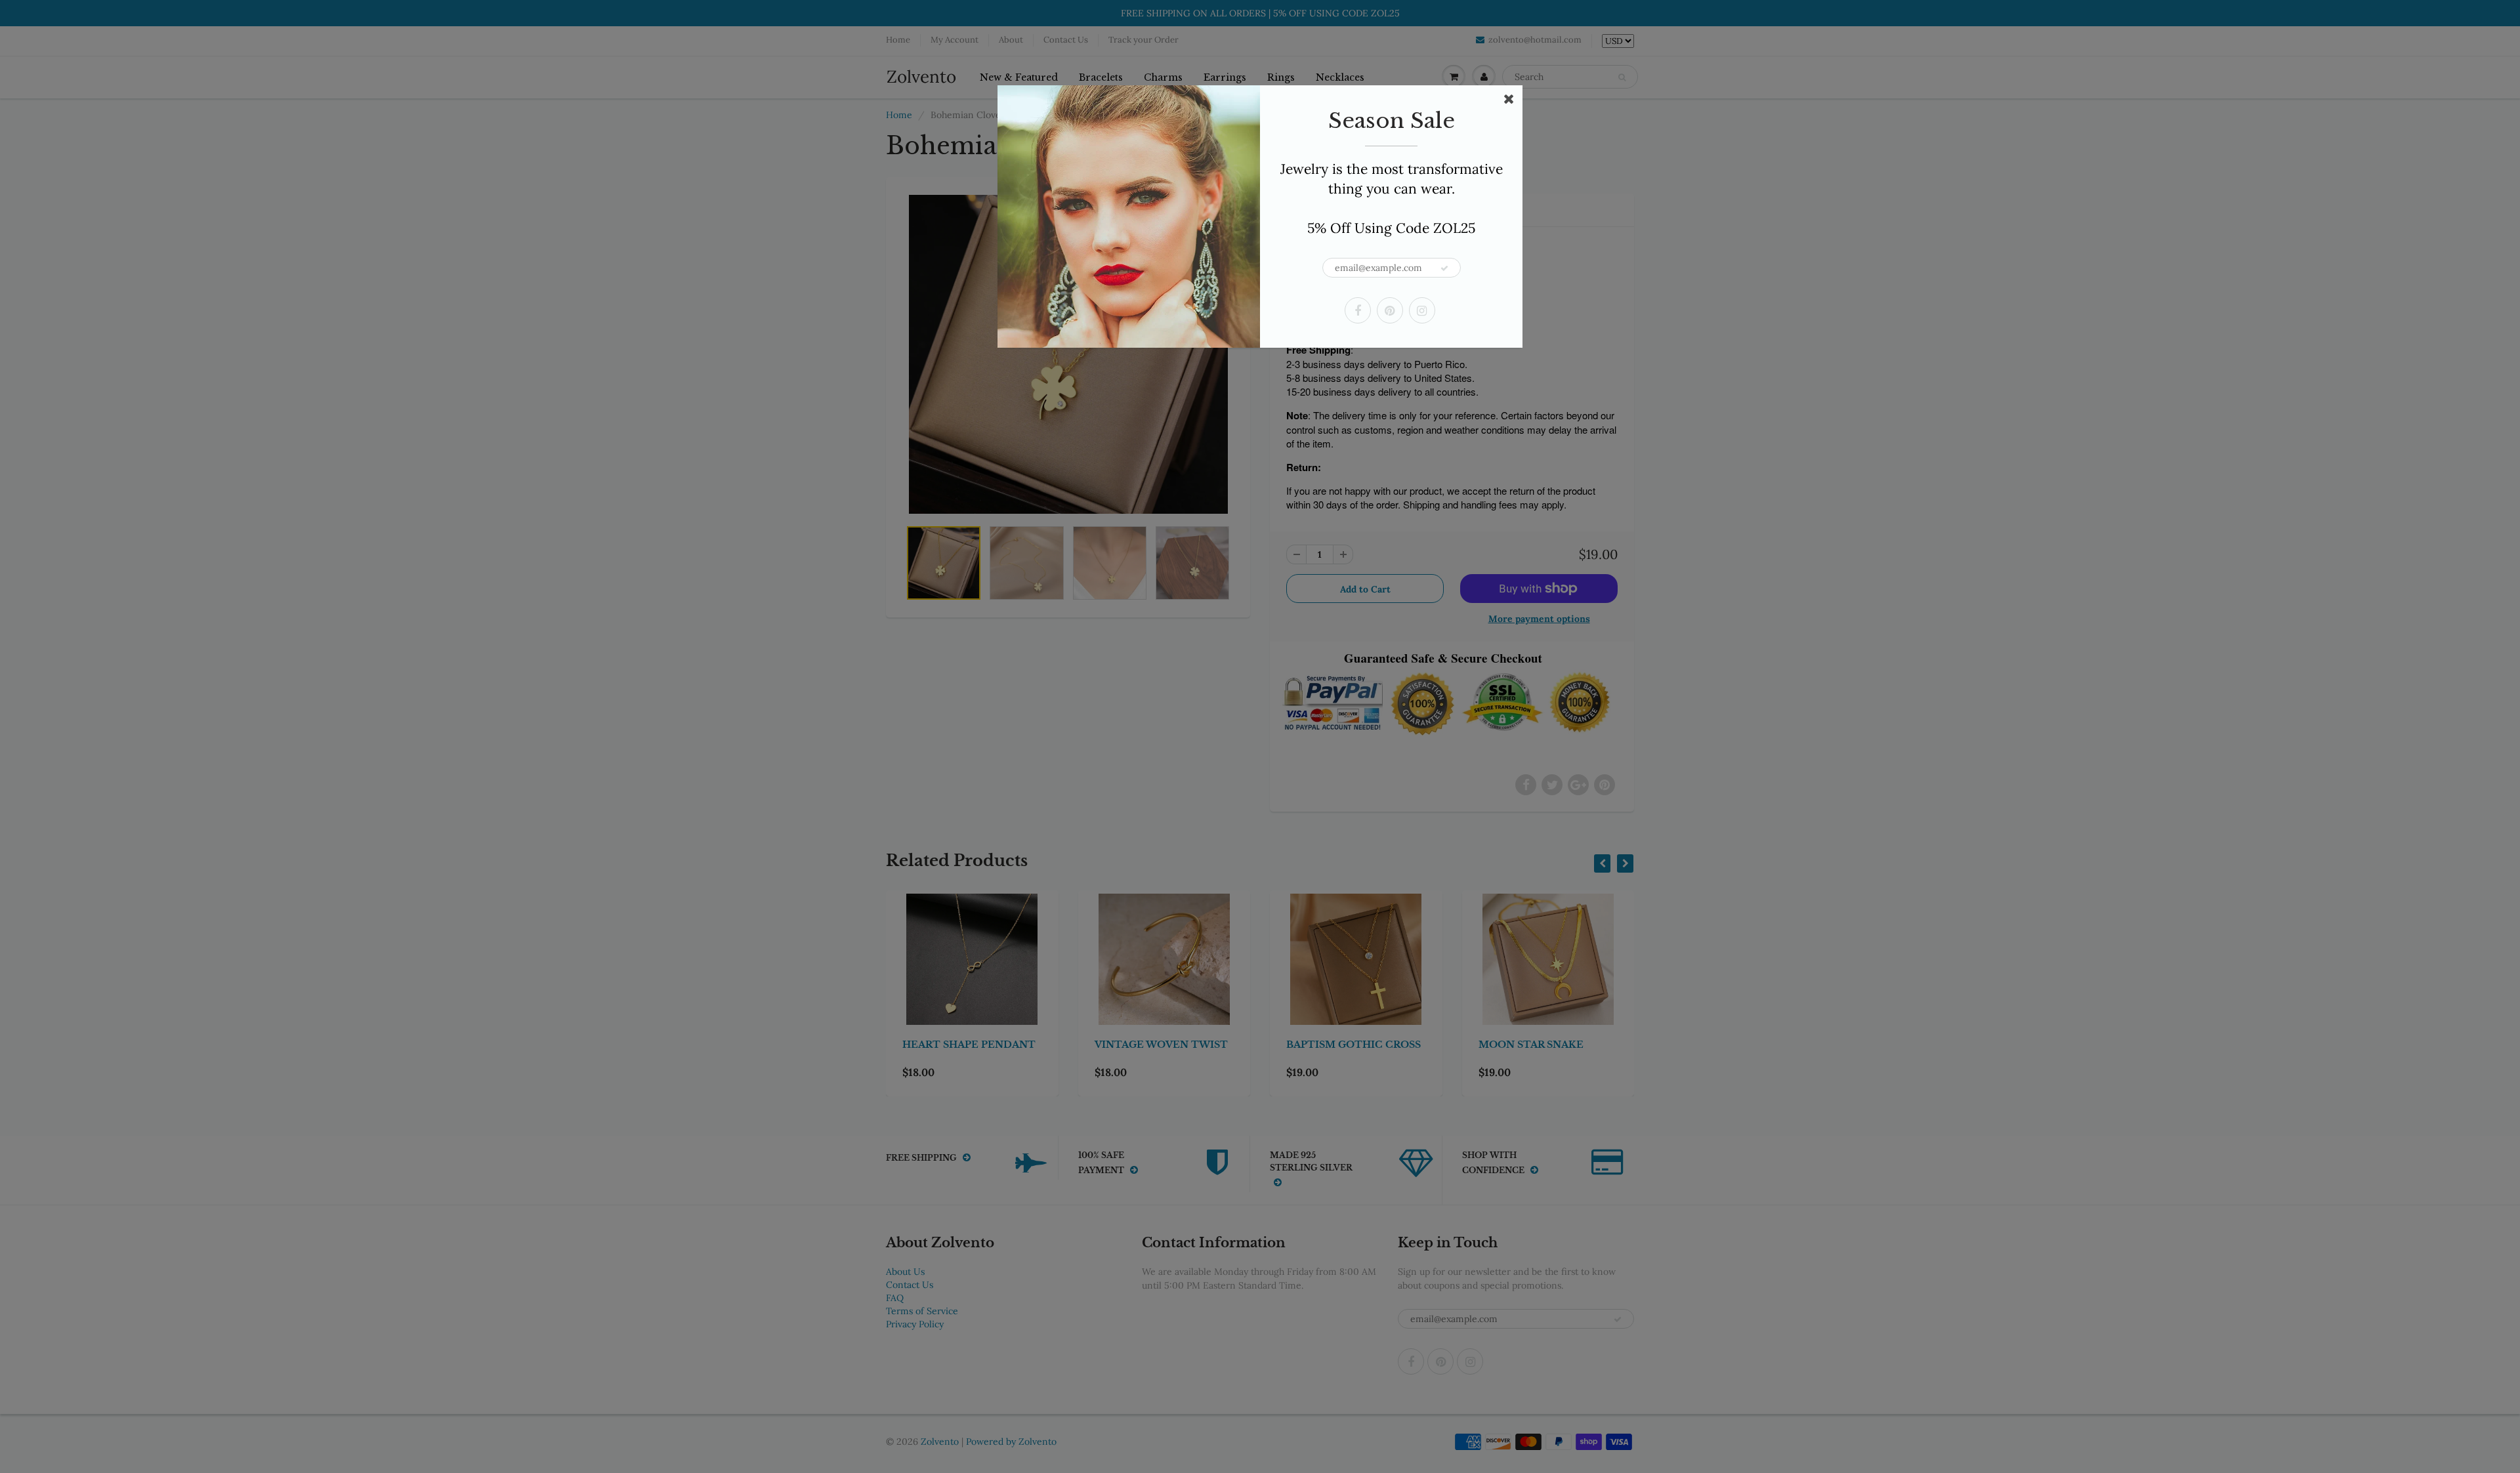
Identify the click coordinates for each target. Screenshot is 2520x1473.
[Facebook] (1358, 310)
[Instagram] (1422, 310)
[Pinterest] (1390, 310)
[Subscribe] (1444, 268)
